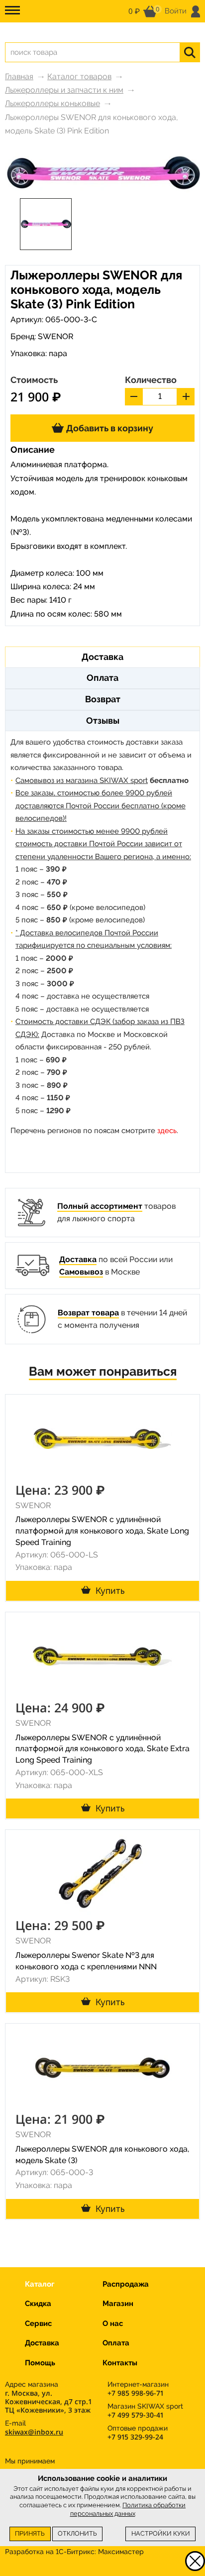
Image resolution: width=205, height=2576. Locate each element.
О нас (113, 2323)
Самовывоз (81, 1272)
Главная (19, 76)
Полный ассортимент (100, 1206)
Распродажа (126, 2284)
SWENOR (56, 336)
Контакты (120, 2363)
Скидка (38, 2304)
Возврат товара (88, 1313)
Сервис (38, 2323)
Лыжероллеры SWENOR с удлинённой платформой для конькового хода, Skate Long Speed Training (102, 1531)
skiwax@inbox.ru (34, 2432)
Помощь (40, 2363)
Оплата (116, 2343)
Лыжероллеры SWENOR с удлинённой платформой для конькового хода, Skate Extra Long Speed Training (102, 1749)
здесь (167, 1131)
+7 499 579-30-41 (135, 2415)
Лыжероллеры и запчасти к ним (64, 90)
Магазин (118, 2304)
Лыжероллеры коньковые (52, 103)
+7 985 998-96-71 (135, 2393)
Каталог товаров (79, 76)
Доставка (78, 1259)
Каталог (40, 2284)
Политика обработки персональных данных (128, 2509)
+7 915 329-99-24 (135, 2437)
